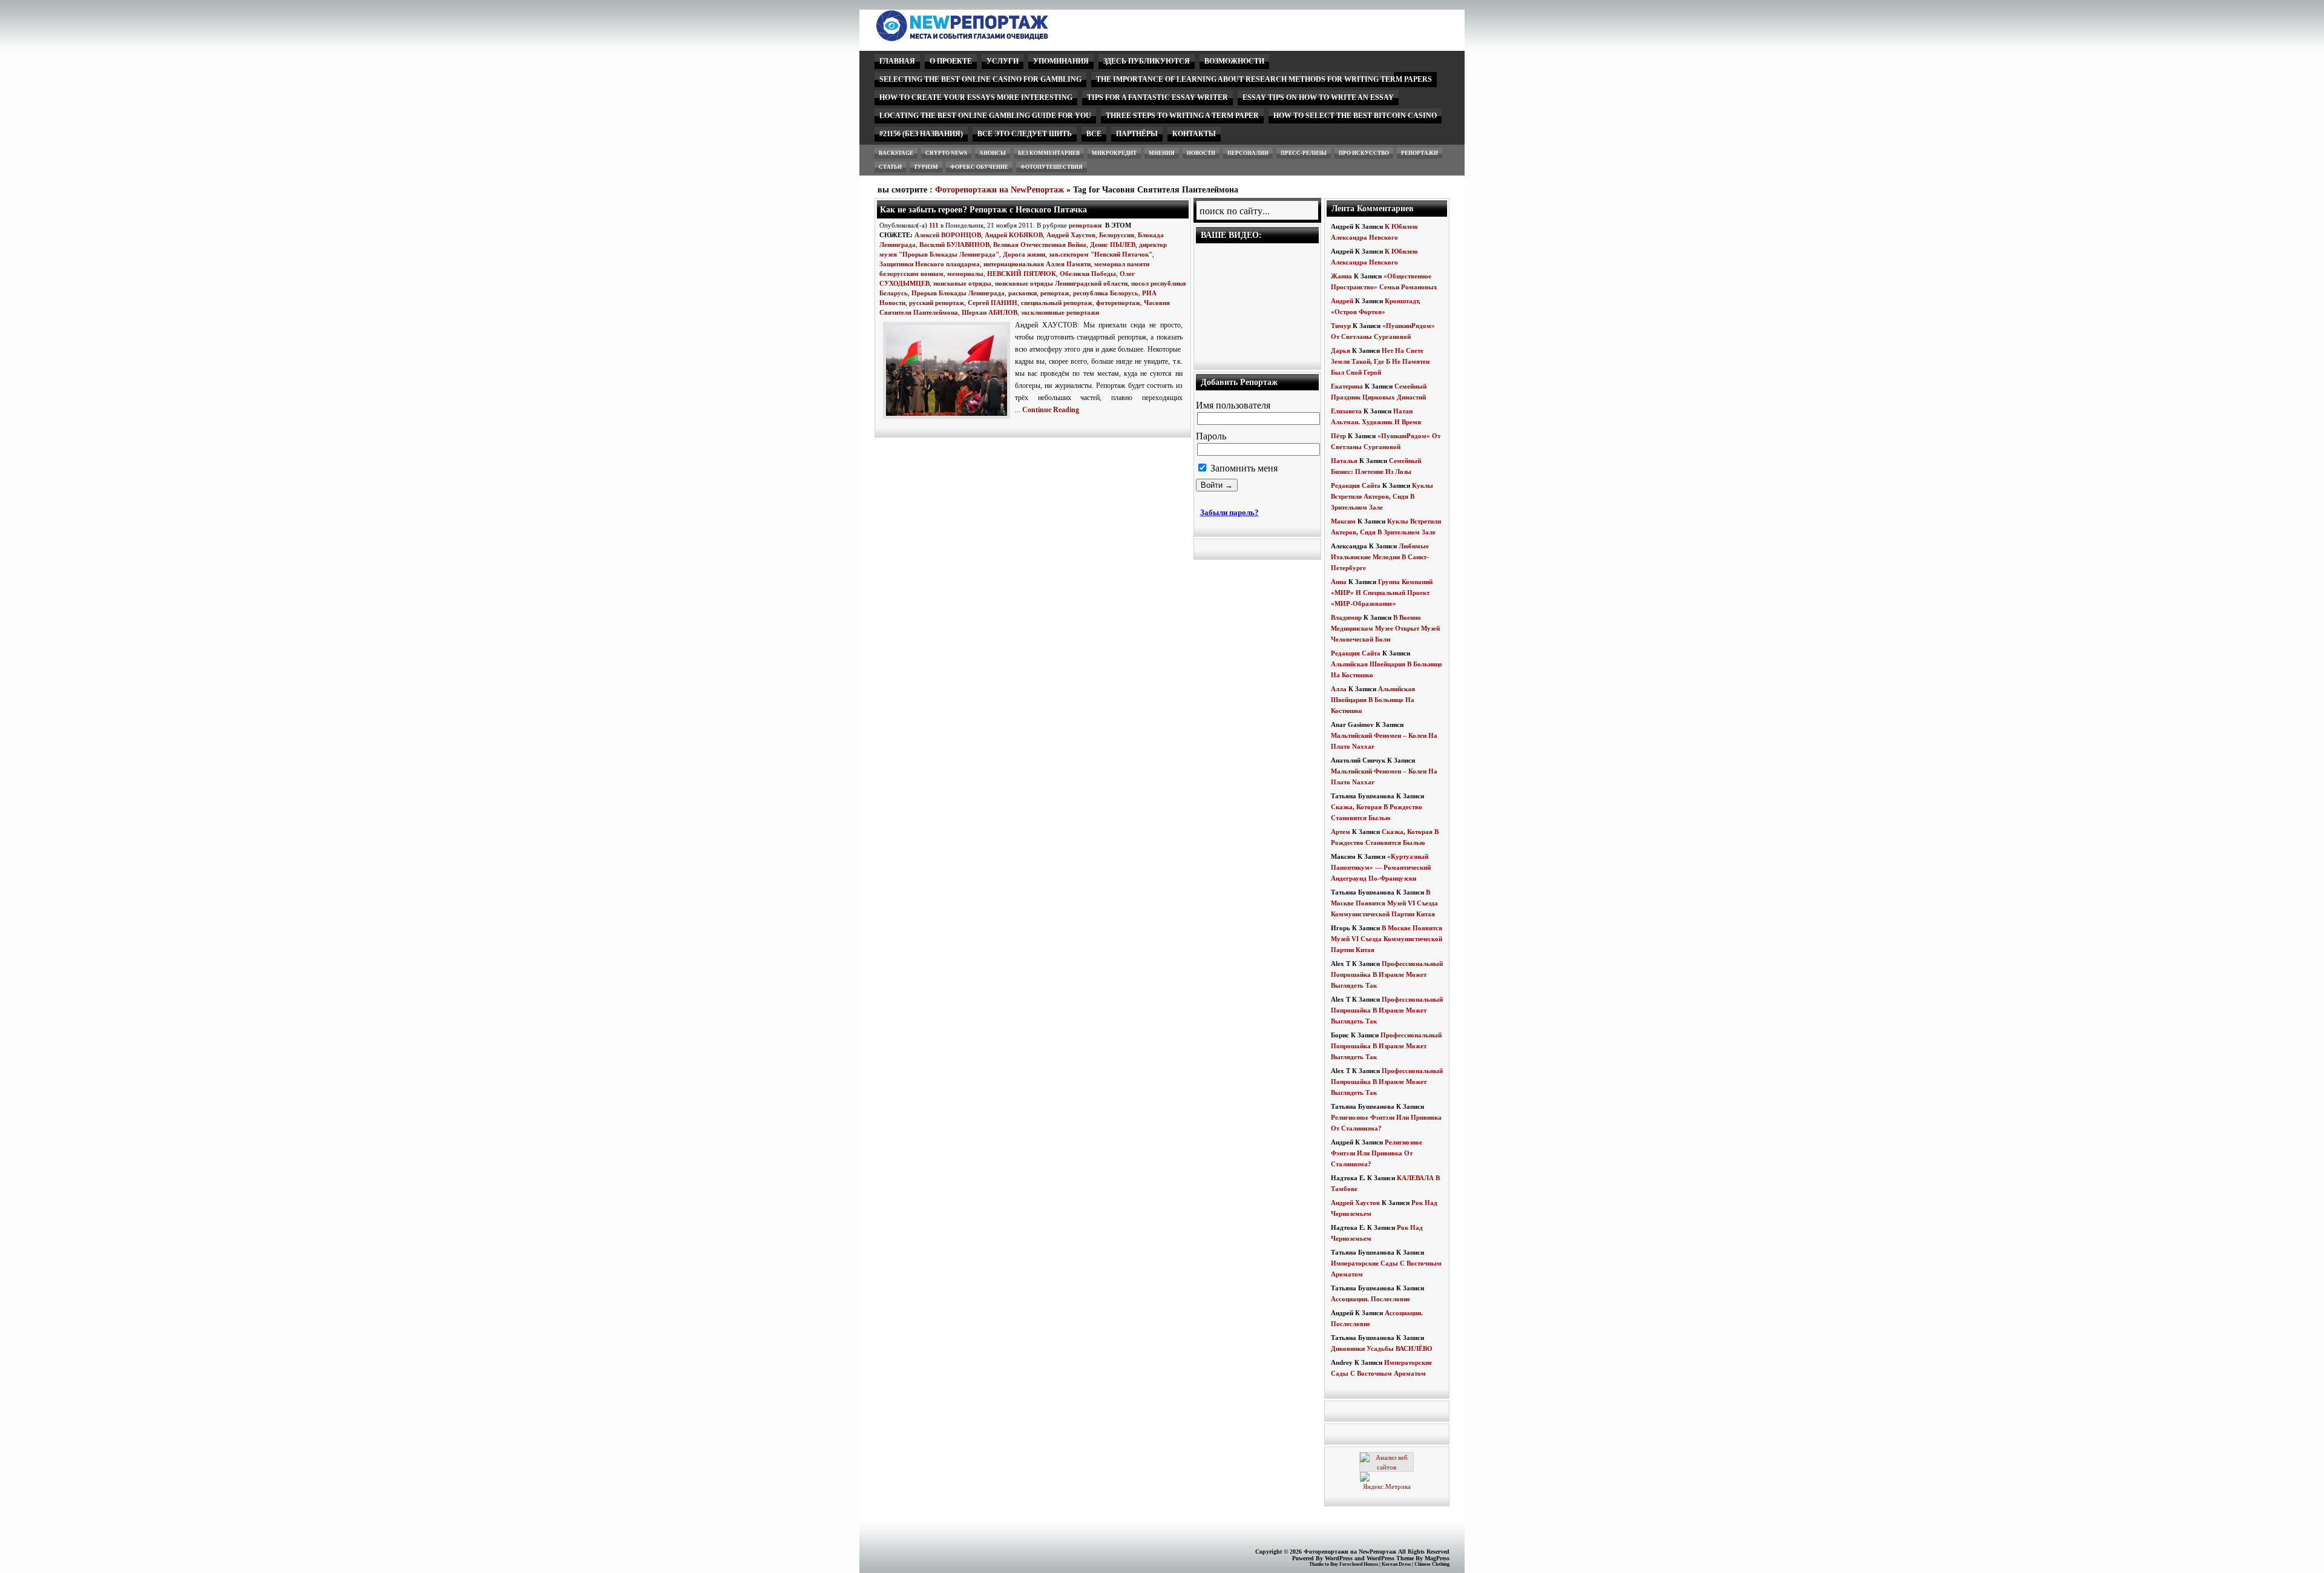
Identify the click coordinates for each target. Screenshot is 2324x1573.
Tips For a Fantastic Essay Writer (1157, 97)
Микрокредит (1114, 153)
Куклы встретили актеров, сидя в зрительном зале (1382, 496)
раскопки (1022, 293)
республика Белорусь (1106, 293)
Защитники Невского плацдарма (930, 264)
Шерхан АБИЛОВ (990, 312)
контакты (1194, 134)
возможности (1234, 61)
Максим (1343, 521)
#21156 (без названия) (921, 134)
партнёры (1137, 134)
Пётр (1338, 436)
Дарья (1341, 350)
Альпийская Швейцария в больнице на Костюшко (1373, 700)
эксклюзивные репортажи (1060, 312)
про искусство (1364, 153)
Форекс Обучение (979, 167)
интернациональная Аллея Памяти (1037, 264)
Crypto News (946, 153)
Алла (1339, 689)
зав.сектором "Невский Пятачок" (1101, 254)
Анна (1339, 582)
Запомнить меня (1243, 468)
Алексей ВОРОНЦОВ (948, 235)
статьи (890, 167)
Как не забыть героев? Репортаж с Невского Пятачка (983, 209)
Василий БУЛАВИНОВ (954, 245)
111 (934, 225)
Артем (1341, 832)
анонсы (993, 153)
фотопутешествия (1052, 167)
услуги (1003, 61)
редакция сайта (1356, 485)
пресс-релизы (1304, 153)
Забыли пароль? (1229, 512)
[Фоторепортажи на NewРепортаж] (983, 38)
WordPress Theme (1390, 1558)
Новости (1201, 153)
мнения (1162, 153)
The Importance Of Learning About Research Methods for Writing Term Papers (1264, 79)
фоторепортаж (1118, 303)
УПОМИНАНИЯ (1061, 61)
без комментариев (1049, 153)
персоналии (1248, 153)
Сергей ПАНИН (993, 303)
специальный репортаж (1057, 303)
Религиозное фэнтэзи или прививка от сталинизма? (1377, 1153)
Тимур (1341, 326)
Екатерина (1347, 386)
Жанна (1341, 276)
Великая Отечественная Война (1040, 245)
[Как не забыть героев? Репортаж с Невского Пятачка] (949, 419)
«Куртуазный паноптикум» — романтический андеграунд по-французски (1381, 867)
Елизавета (1346, 411)
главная (897, 61)
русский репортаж (937, 303)
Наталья (1344, 461)
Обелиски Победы (1088, 274)
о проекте (951, 61)
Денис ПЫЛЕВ (1113, 245)
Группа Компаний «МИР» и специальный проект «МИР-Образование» (1382, 593)
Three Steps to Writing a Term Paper (1182, 116)
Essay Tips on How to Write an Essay (1318, 97)
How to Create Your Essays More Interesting (976, 97)
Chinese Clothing (1432, 1564)
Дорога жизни (1024, 254)
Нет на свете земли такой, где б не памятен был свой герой (1380, 361)
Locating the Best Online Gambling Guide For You (985, 116)
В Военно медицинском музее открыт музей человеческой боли (1385, 628)
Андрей (1342, 301)
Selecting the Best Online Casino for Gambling (980, 79)
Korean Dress (1396, 1564)
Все (1094, 134)
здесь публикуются (1147, 61)
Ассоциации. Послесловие (1370, 1299)
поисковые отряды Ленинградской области (1061, 283)
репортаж (1055, 293)
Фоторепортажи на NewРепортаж (1000, 190)
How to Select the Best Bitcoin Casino (1355, 116)
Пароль (1211, 436)
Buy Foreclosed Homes (1354, 1564)
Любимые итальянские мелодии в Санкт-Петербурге (1380, 557)
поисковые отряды (962, 283)
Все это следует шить (1025, 134)
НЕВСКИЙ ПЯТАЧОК (1022, 274)
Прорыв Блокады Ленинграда (958, 293)
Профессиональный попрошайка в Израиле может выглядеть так (1387, 974)
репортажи (1420, 153)
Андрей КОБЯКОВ (1014, 235)
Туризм (926, 167)
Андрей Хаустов (1071, 235)
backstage (896, 153)
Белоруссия (1117, 235)
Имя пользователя (1233, 405)
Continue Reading (1051, 410)
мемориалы (965, 274)
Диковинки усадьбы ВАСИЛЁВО (1382, 1348)
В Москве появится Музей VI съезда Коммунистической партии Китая (1384, 903)
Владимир (1346, 617)
